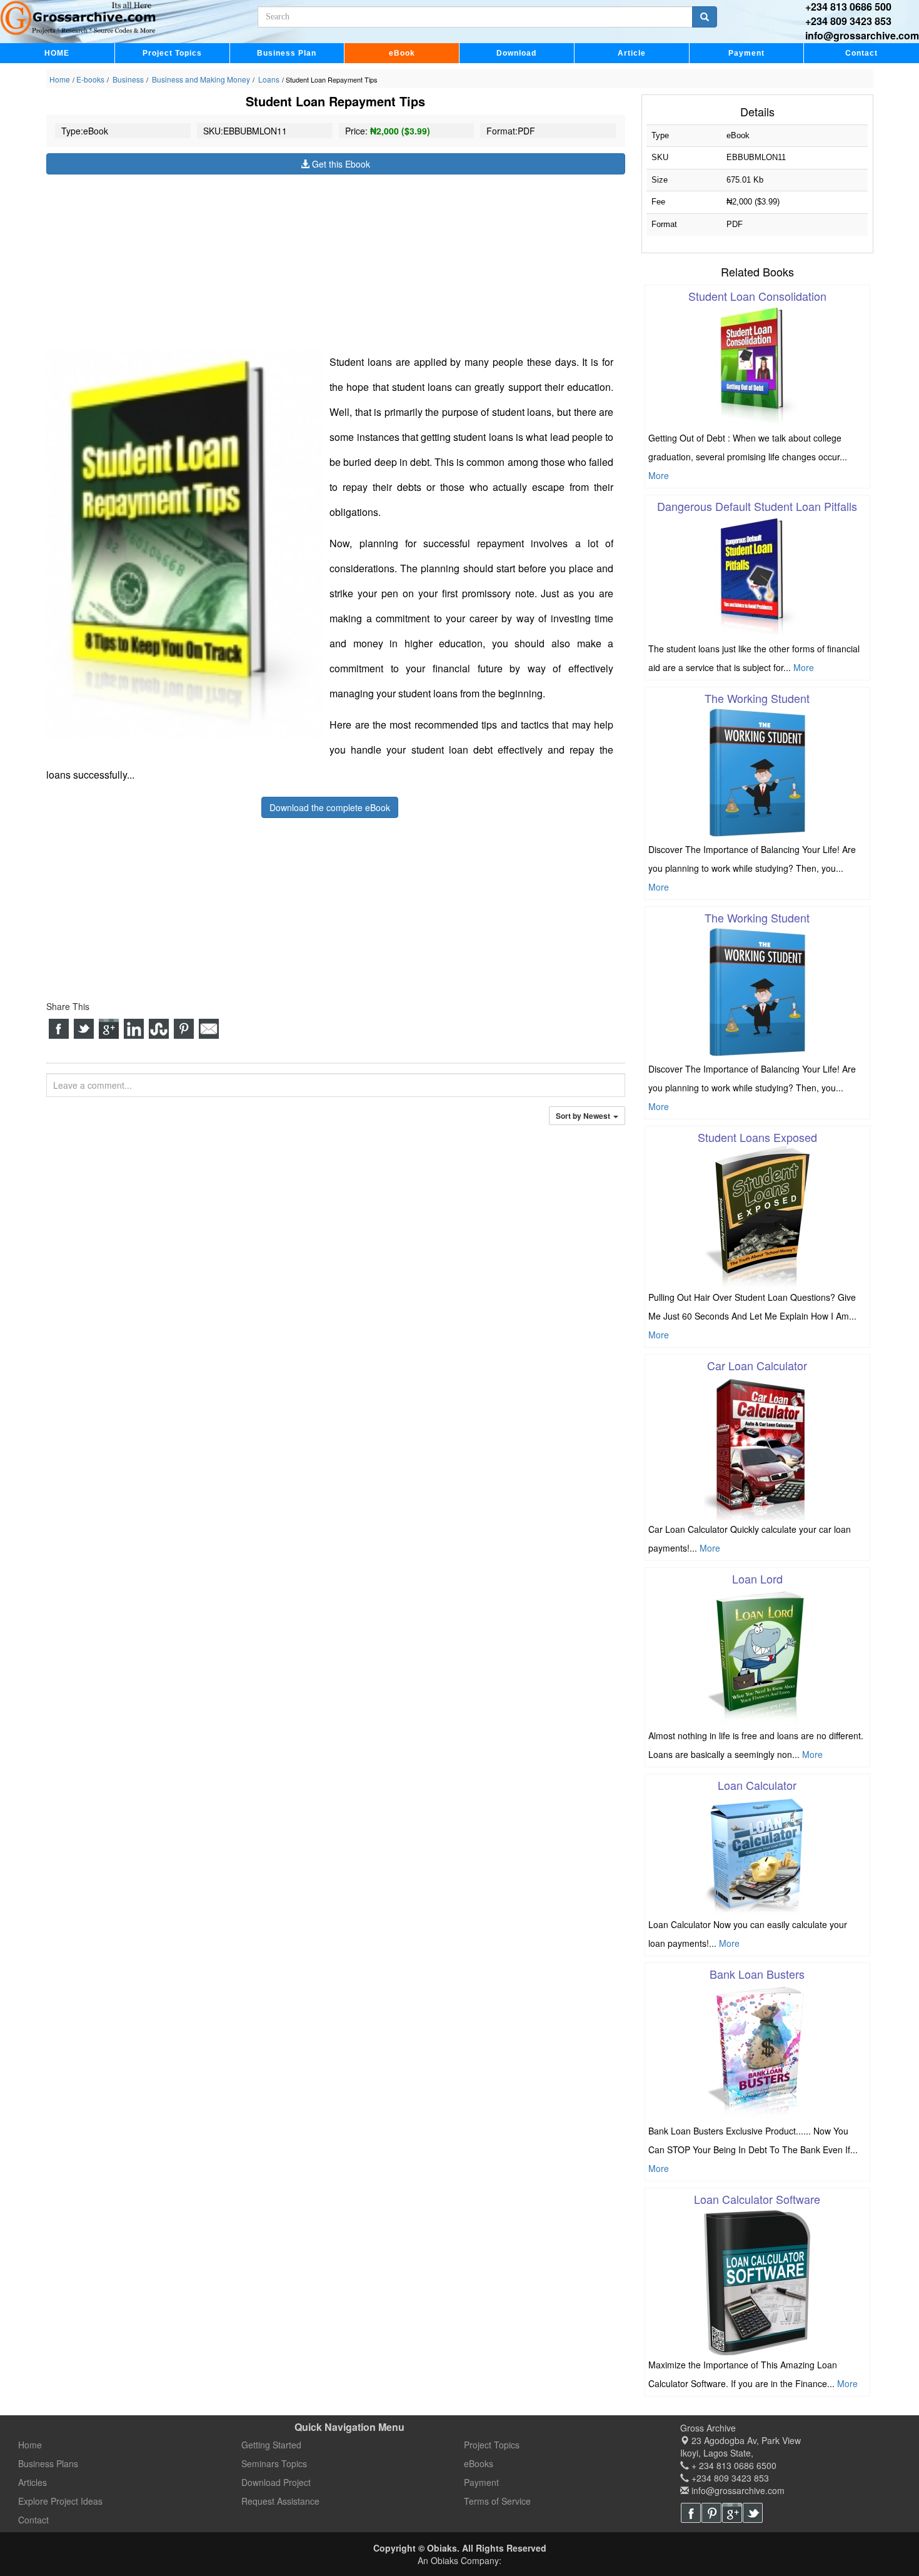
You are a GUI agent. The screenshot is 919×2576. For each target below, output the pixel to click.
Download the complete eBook (330, 807)
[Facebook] (691, 2513)
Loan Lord (757, 1578)
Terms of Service (497, 2501)
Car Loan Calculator (757, 1365)
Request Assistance (280, 2501)
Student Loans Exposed (757, 1137)
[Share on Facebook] (59, 1029)
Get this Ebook (340, 164)
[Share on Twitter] (84, 1029)
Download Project (276, 2482)
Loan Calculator (757, 1785)
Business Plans (48, 2463)
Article (632, 53)
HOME (57, 53)
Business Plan (287, 53)
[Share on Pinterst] (184, 1029)
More (659, 475)
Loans (268, 79)
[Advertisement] (336, 262)
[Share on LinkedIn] (134, 1029)
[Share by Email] (209, 1029)
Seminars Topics (274, 2463)
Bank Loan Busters (757, 1974)
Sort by (584, 1116)
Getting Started (271, 2445)
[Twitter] (753, 2513)
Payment (746, 53)
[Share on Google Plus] (109, 1029)
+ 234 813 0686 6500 (733, 2465)
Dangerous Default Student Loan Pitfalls (757, 506)
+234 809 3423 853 (848, 21)
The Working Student (757, 698)
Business (127, 79)
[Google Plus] (732, 2513)
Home (60, 79)
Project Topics (172, 53)
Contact (861, 53)
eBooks (479, 2463)
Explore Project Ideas (60, 2501)
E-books (90, 79)
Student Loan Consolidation (757, 296)
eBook (402, 53)
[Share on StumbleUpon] (159, 1029)
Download (516, 53)
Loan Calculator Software (757, 2199)
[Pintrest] (711, 2513)
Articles (33, 2482)
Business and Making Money (200, 79)
